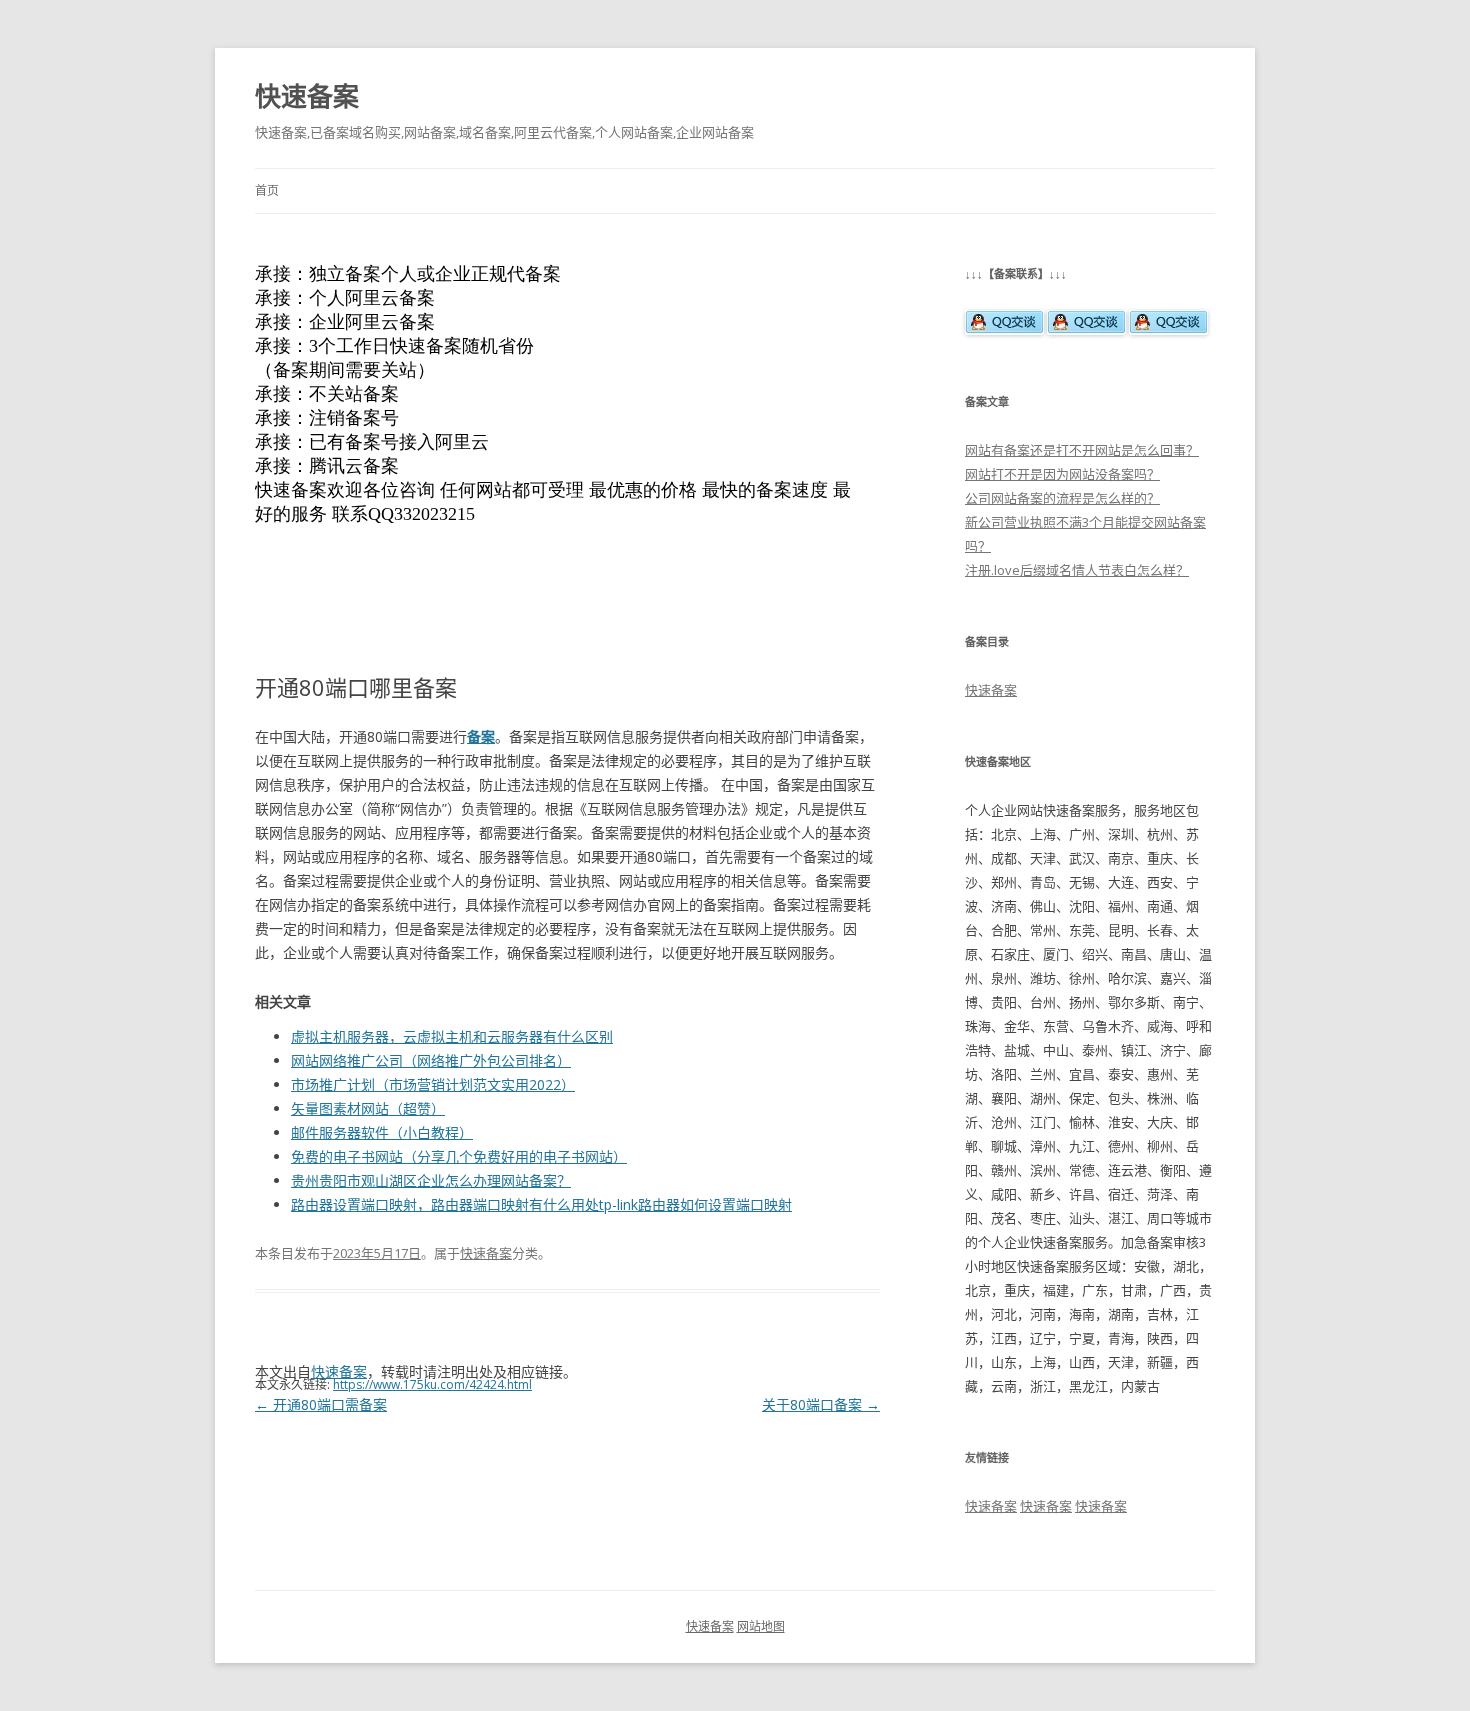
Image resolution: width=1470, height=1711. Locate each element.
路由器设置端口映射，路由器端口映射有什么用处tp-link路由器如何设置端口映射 (541, 1204)
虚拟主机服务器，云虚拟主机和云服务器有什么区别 (452, 1036)
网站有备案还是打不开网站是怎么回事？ (1082, 450)
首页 (267, 190)
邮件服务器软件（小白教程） (382, 1132)
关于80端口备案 (821, 1404)
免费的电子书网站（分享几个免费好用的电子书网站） (459, 1156)
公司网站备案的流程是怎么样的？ (1062, 498)
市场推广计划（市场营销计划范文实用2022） (433, 1084)
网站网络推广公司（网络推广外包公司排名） (431, 1060)
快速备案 (307, 96)
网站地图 (761, 1626)
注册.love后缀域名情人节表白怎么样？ (1077, 570)
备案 (481, 736)
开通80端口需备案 (321, 1404)
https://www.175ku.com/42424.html (432, 1384)
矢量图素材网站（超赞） (368, 1108)
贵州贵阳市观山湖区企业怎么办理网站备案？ (431, 1180)
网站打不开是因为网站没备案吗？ (1062, 474)
